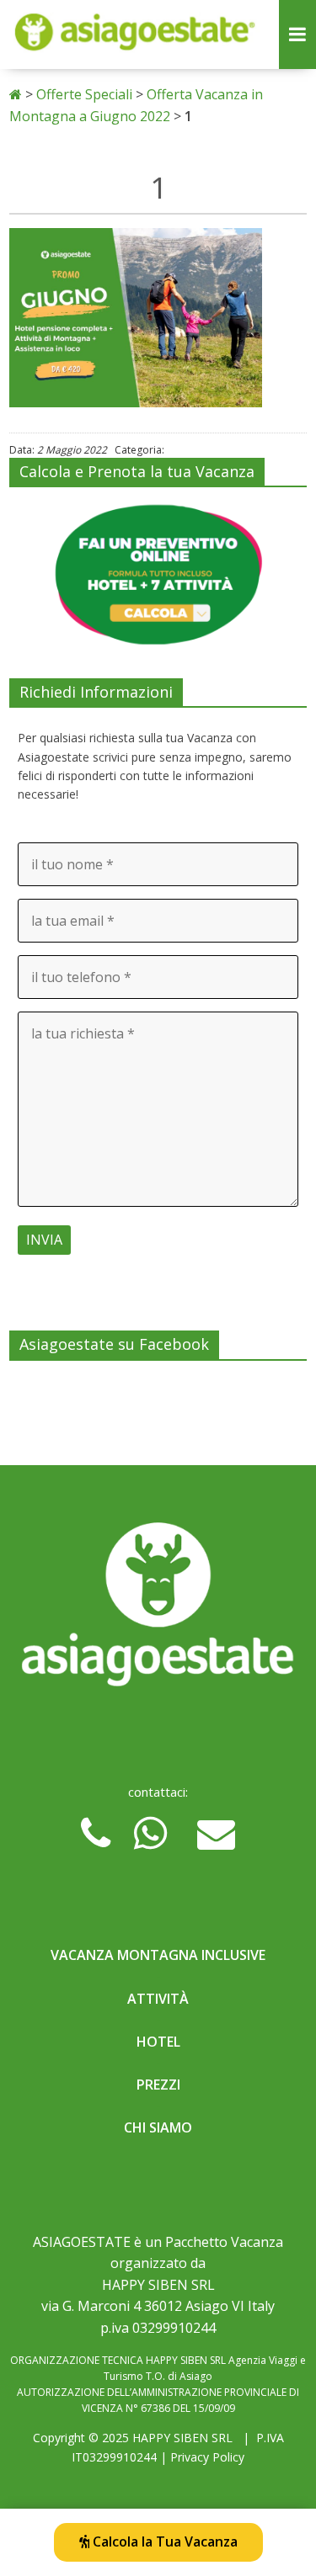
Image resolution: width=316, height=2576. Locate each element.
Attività (158, 1999)
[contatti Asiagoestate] (158, 1609)
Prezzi (158, 2085)
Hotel (158, 2042)
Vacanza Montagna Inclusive (158, 1955)
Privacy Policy (207, 2457)
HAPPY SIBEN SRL (182, 2438)
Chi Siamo (158, 2127)
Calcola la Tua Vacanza (163, 2541)
